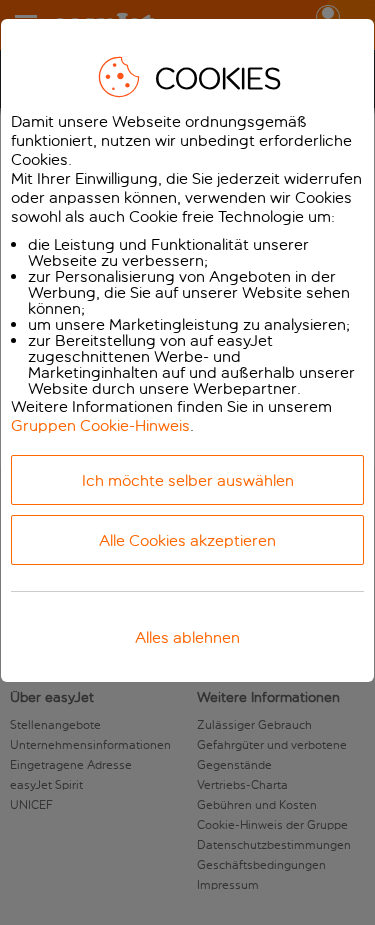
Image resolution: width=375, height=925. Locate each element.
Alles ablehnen (187, 637)
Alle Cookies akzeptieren (187, 540)
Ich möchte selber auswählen (188, 480)
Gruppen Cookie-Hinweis (100, 425)
